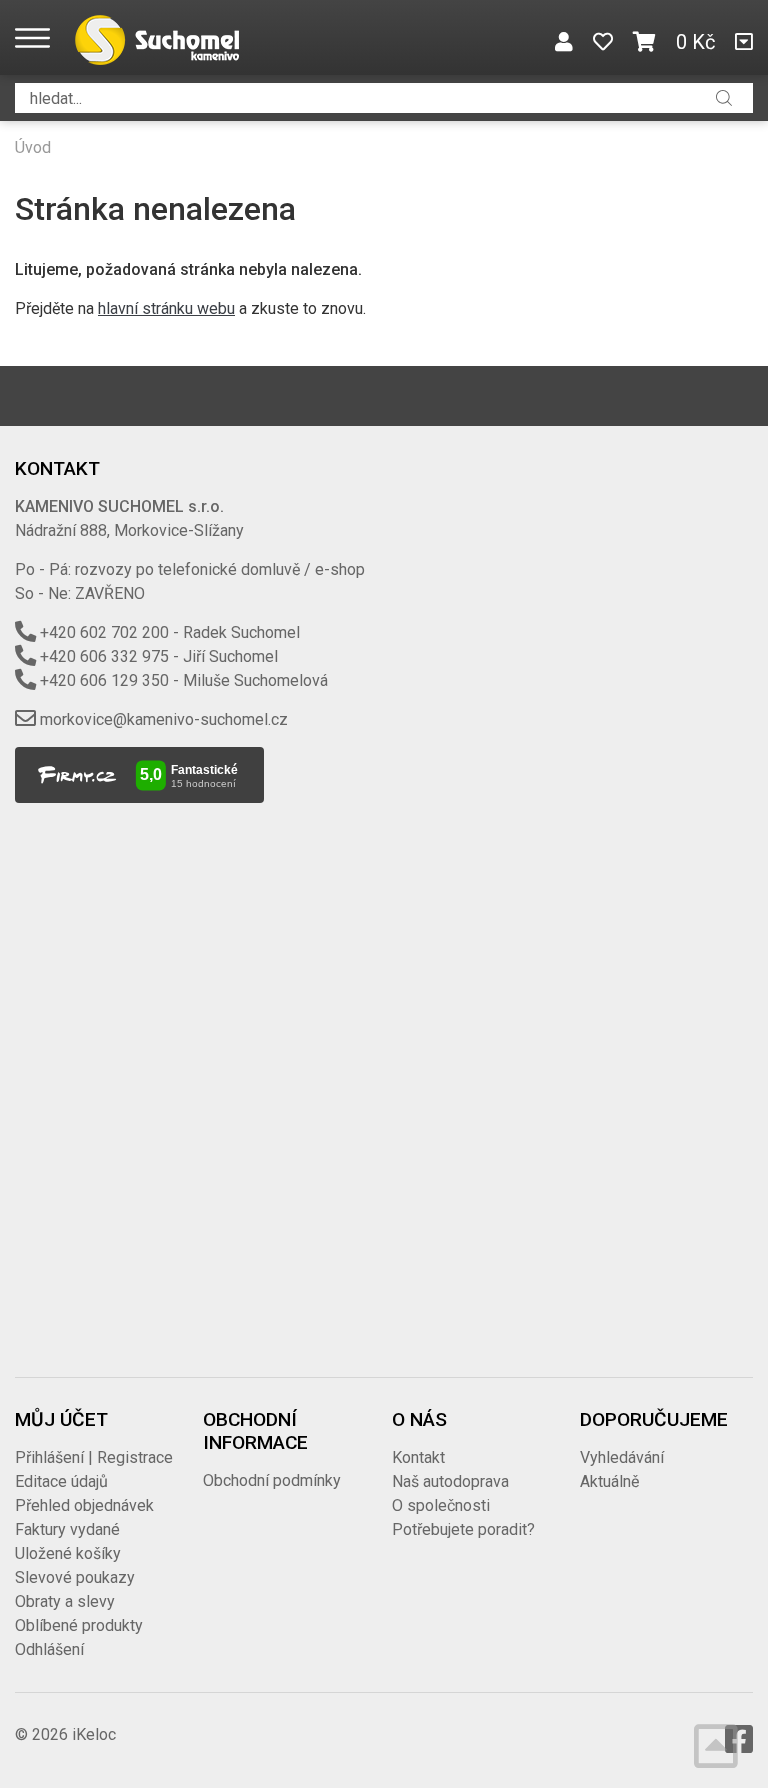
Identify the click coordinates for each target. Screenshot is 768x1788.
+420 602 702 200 (104, 632)
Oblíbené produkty (79, 1625)
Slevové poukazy (75, 1577)
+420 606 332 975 (104, 656)
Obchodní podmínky (272, 1480)
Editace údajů (61, 1481)
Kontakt (418, 1457)
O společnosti (441, 1505)
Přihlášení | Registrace (94, 1457)
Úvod (33, 147)
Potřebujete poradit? (463, 1529)
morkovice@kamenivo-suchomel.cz (164, 719)
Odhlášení (49, 1649)
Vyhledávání (622, 1457)
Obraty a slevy (65, 1601)
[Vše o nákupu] (744, 42)
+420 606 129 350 (104, 680)
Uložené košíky (68, 1553)
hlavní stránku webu (166, 308)
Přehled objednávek (84, 1505)
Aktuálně (609, 1481)
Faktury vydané (67, 1529)
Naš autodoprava (450, 1481)
